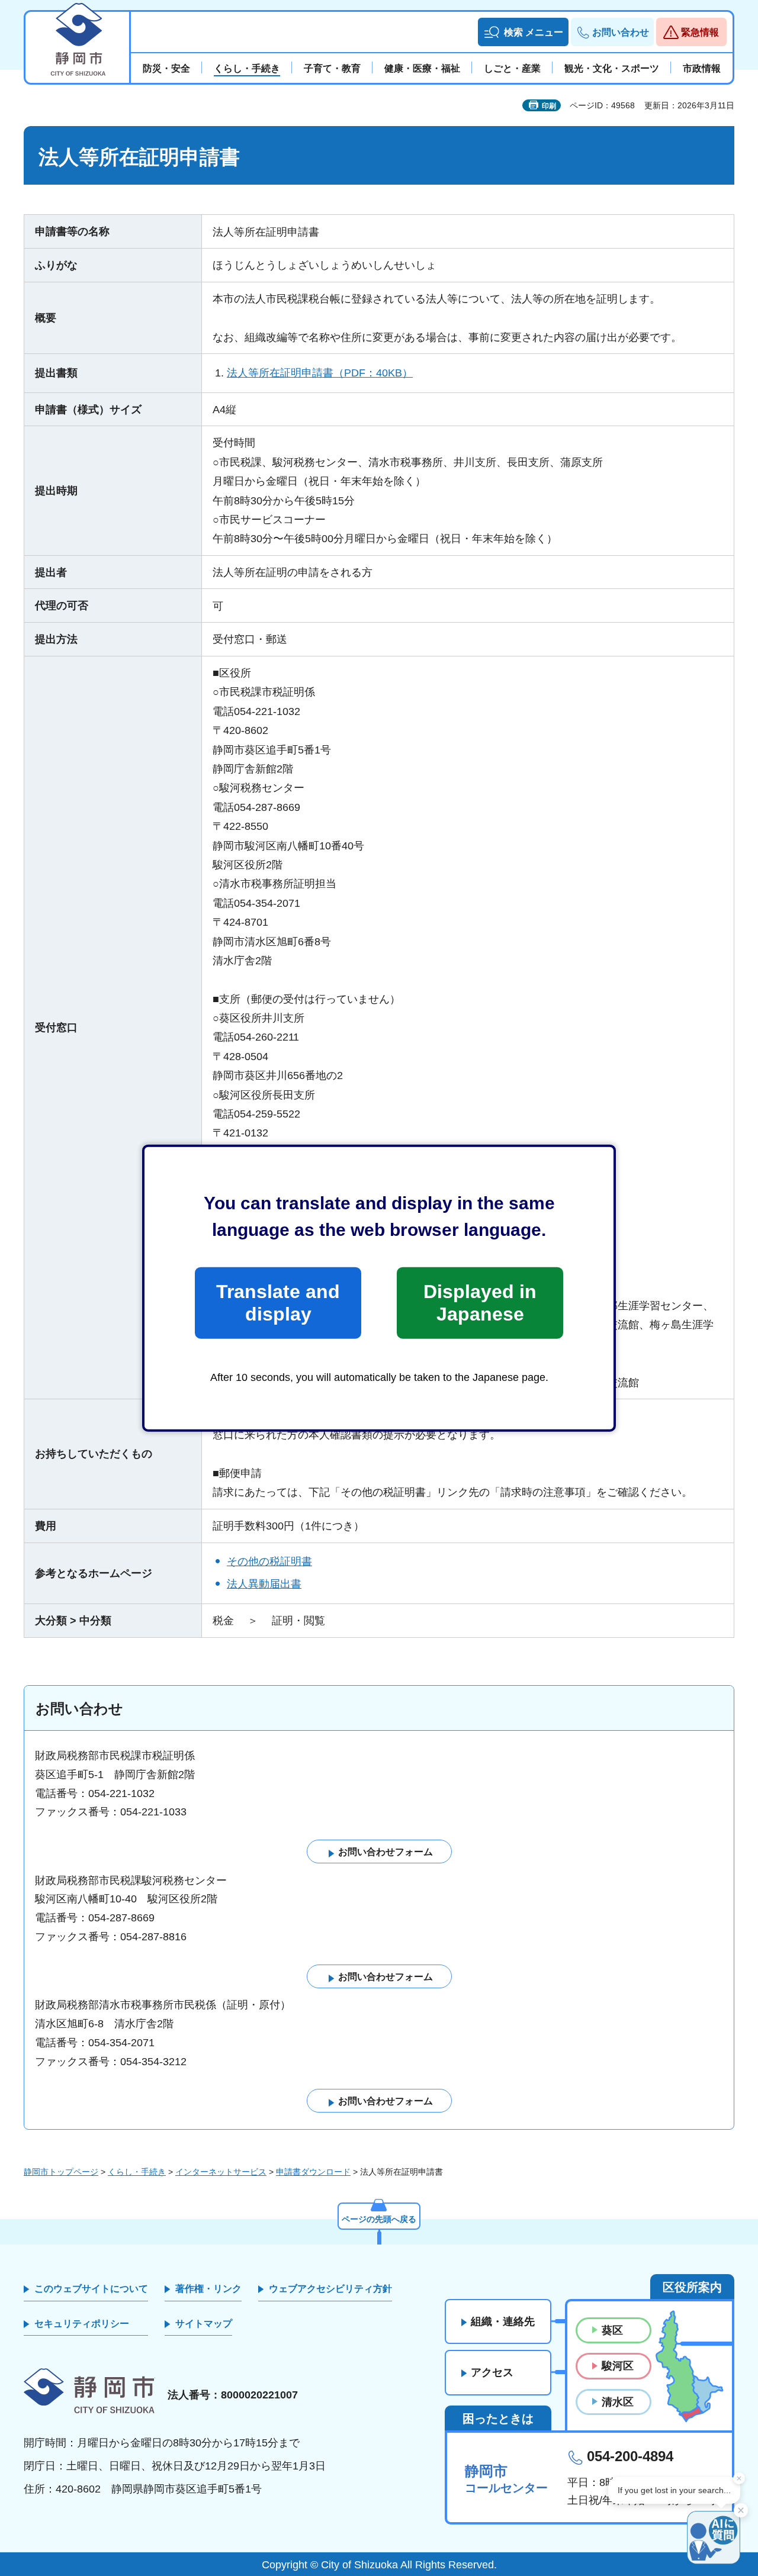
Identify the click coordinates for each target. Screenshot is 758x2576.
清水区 (618, 2402)
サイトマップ (204, 2324)
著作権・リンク (208, 2289)
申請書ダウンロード (313, 2172)
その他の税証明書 (269, 1561)
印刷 (549, 106)
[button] (523, 32)
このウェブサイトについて (91, 2289)
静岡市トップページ (61, 2172)
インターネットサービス (221, 2172)
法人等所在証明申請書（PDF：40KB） (320, 373)
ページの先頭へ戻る (379, 2219)
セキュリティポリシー (82, 2324)
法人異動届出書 (264, 1584)
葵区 (612, 2330)
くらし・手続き (137, 2172)
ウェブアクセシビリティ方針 (330, 2289)
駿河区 (618, 2366)
